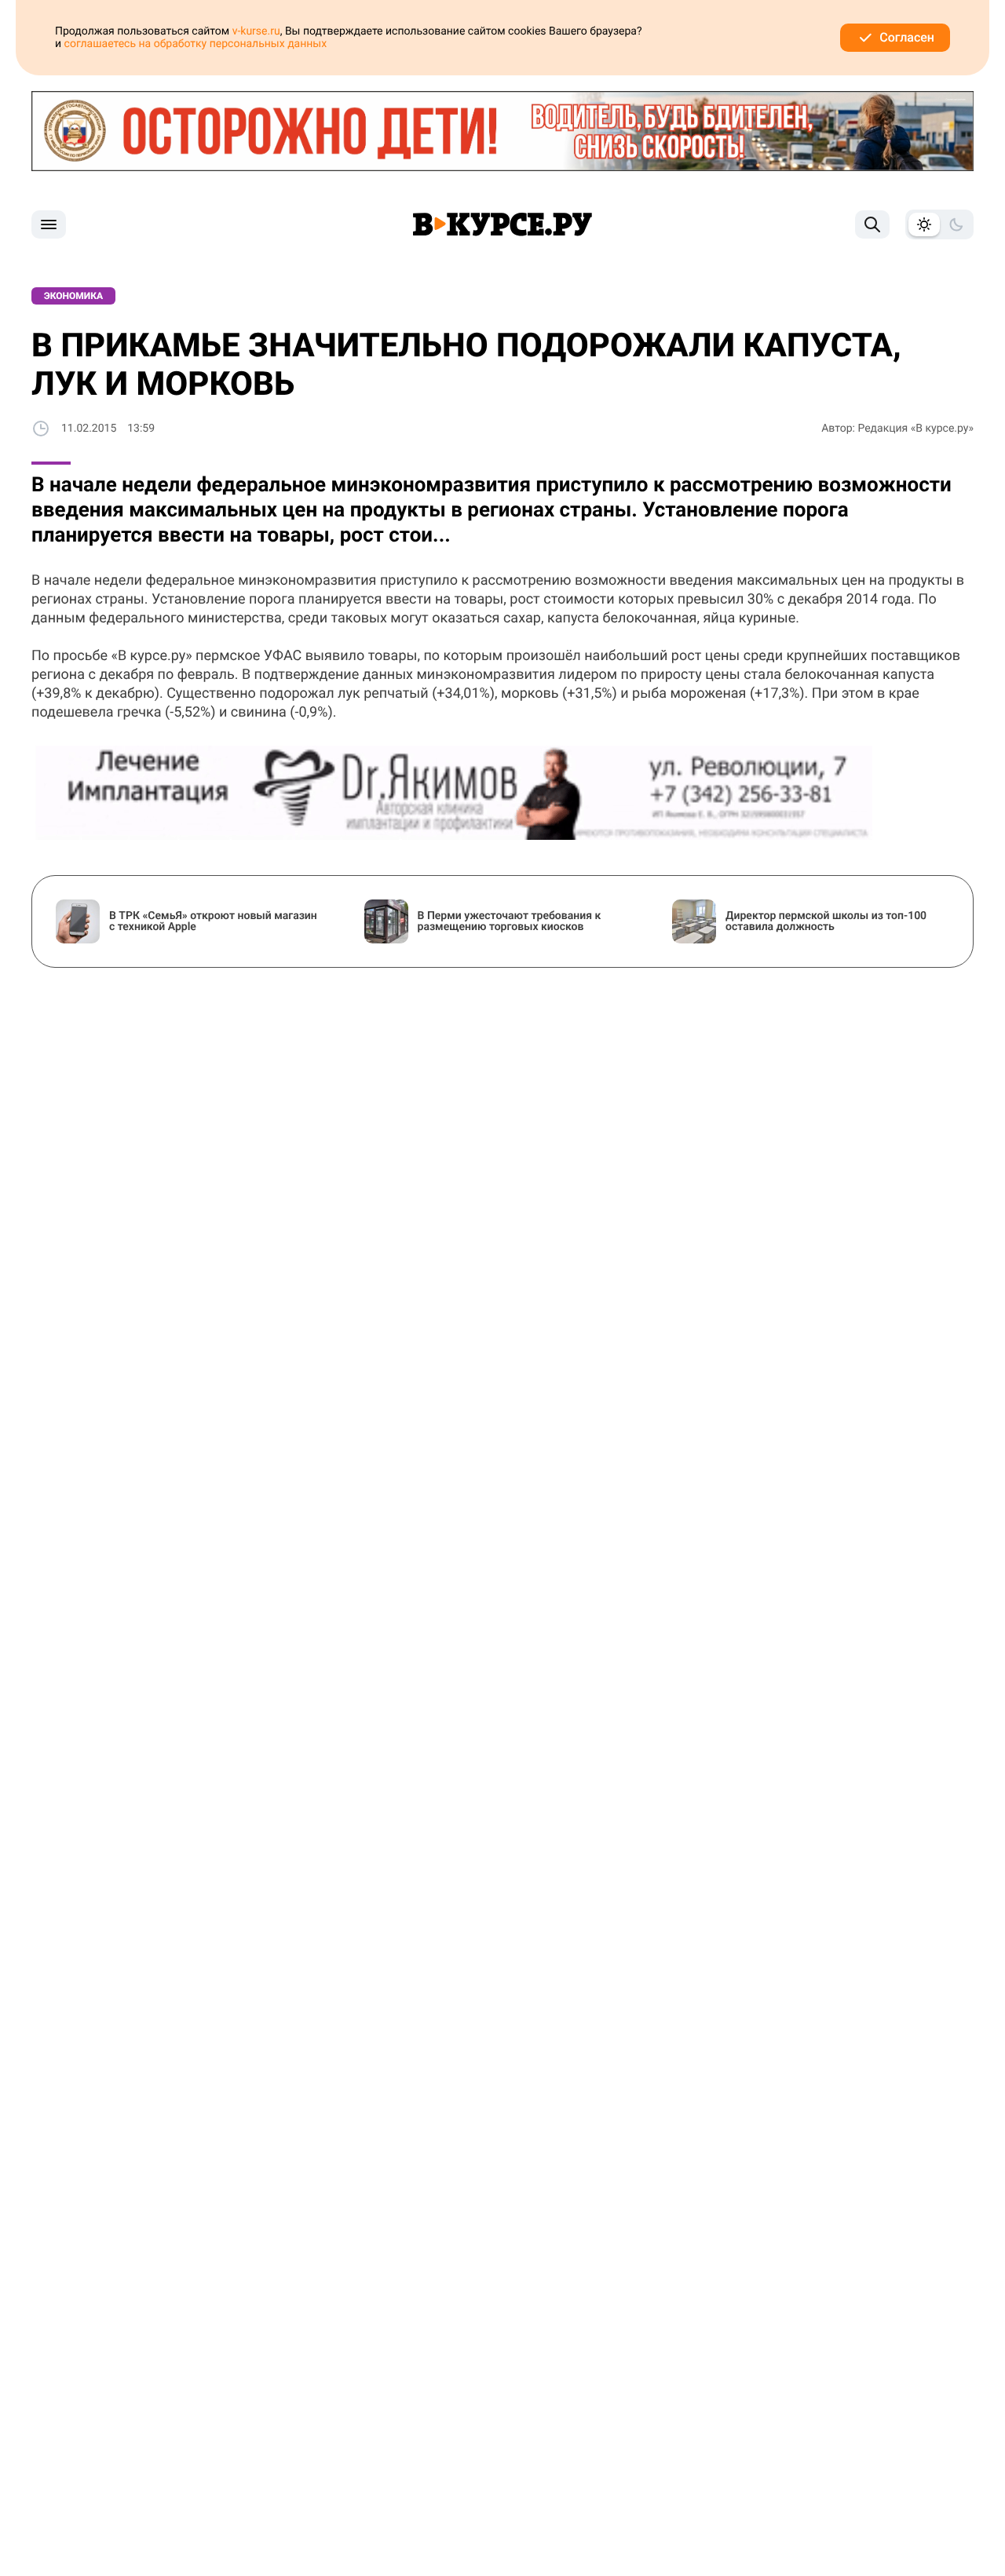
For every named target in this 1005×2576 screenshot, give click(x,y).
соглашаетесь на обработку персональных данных (196, 44)
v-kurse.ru (256, 31)
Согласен (907, 37)
